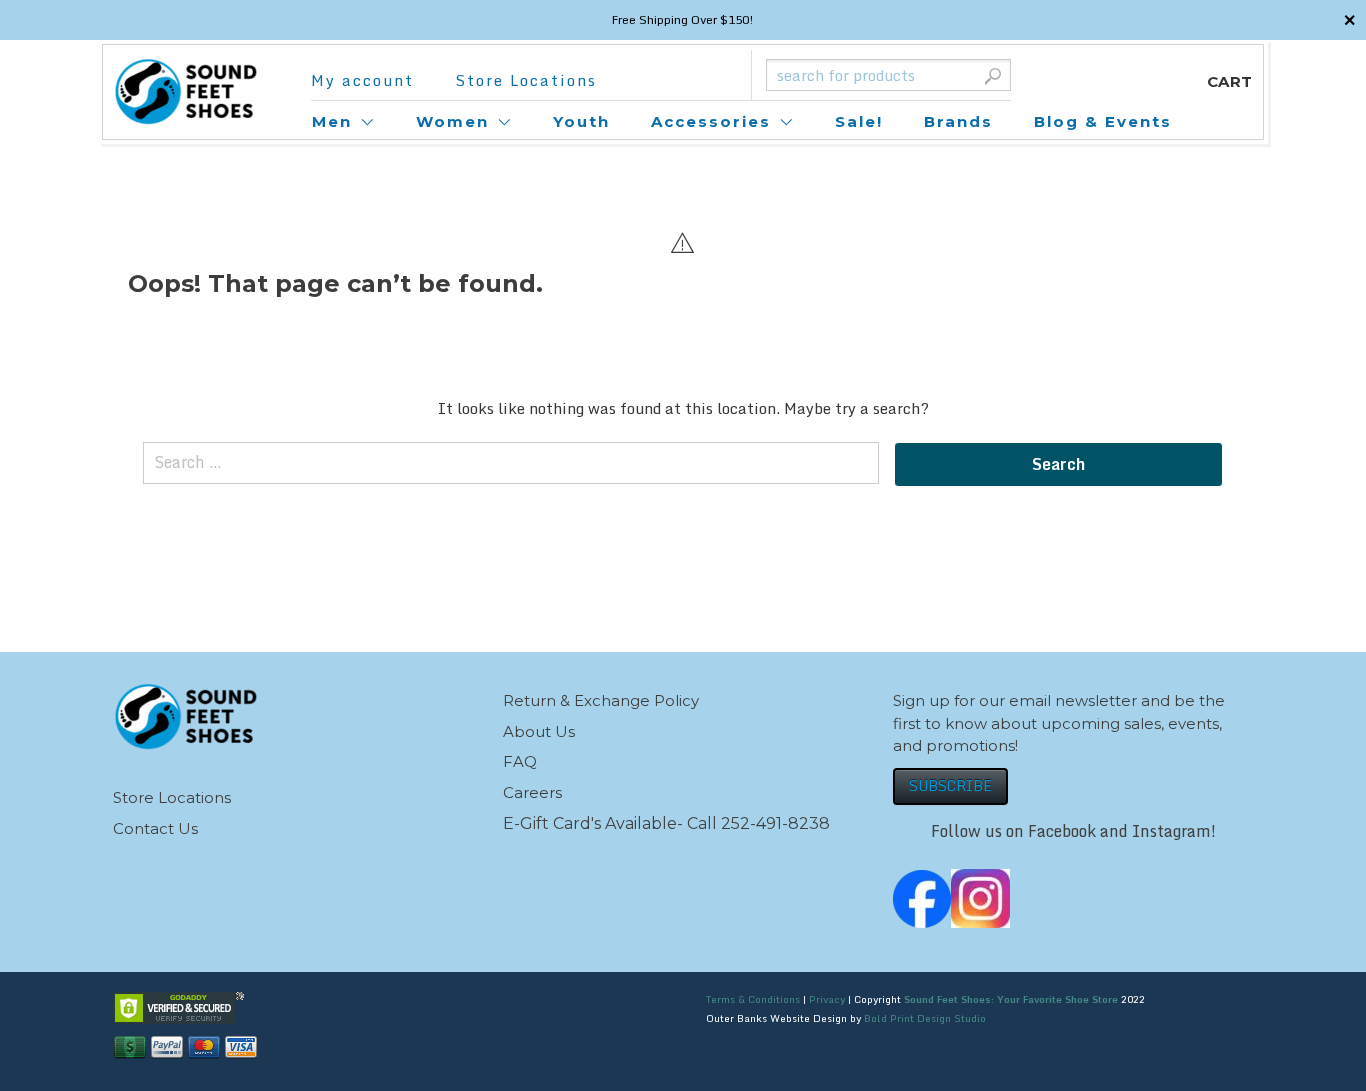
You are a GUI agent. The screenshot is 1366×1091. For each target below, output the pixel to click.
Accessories (711, 121)
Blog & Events (1103, 121)
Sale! (859, 121)
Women (452, 121)
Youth (581, 121)
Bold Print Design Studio (925, 1018)
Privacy (827, 999)
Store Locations (526, 80)
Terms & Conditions (753, 999)
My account (362, 80)
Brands (958, 121)
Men (332, 121)
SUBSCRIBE (950, 785)
